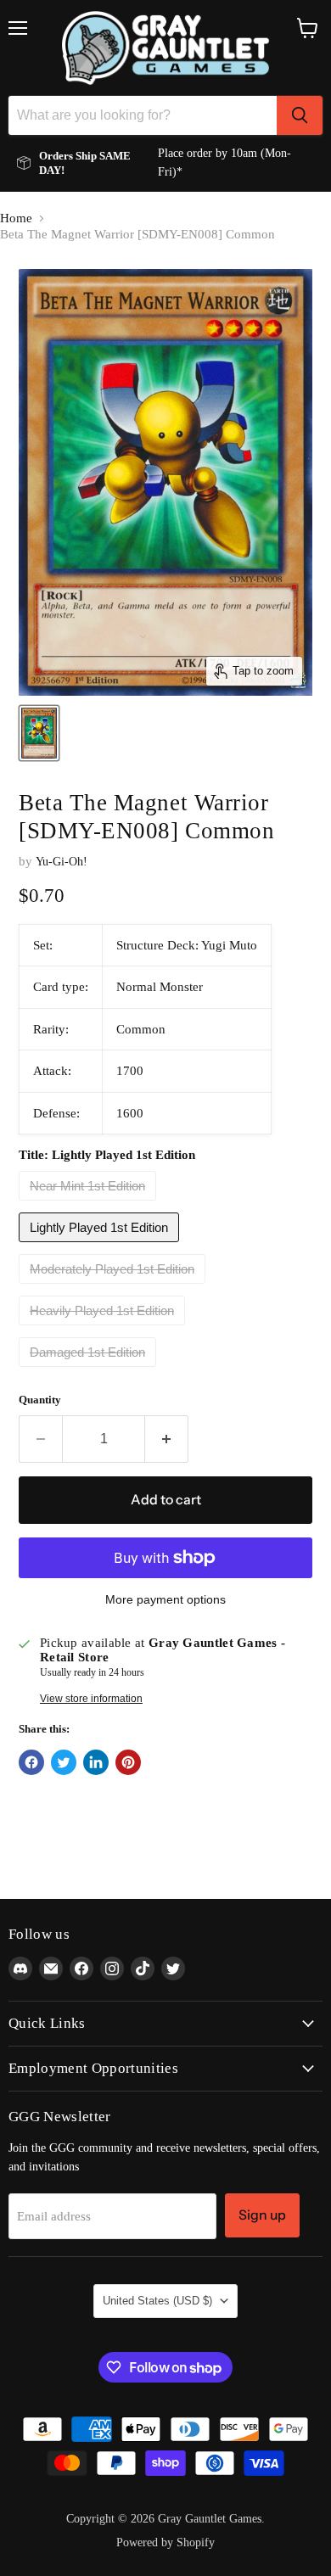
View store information (91, 1699)
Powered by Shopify (165, 2542)
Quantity (40, 1400)
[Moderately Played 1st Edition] (114, 1288)
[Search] (300, 115)
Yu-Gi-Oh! (62, 862)
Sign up (262, 2215)
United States (157, 2301)
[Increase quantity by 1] (167, 1439)
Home (16, 218)
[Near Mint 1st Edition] (90, 1205)
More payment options (165, 1599)
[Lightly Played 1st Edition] (101, 1246)
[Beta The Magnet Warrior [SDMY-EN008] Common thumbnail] (39, 733)
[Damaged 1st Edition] (90, 1371)
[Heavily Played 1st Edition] (104, 1330)
